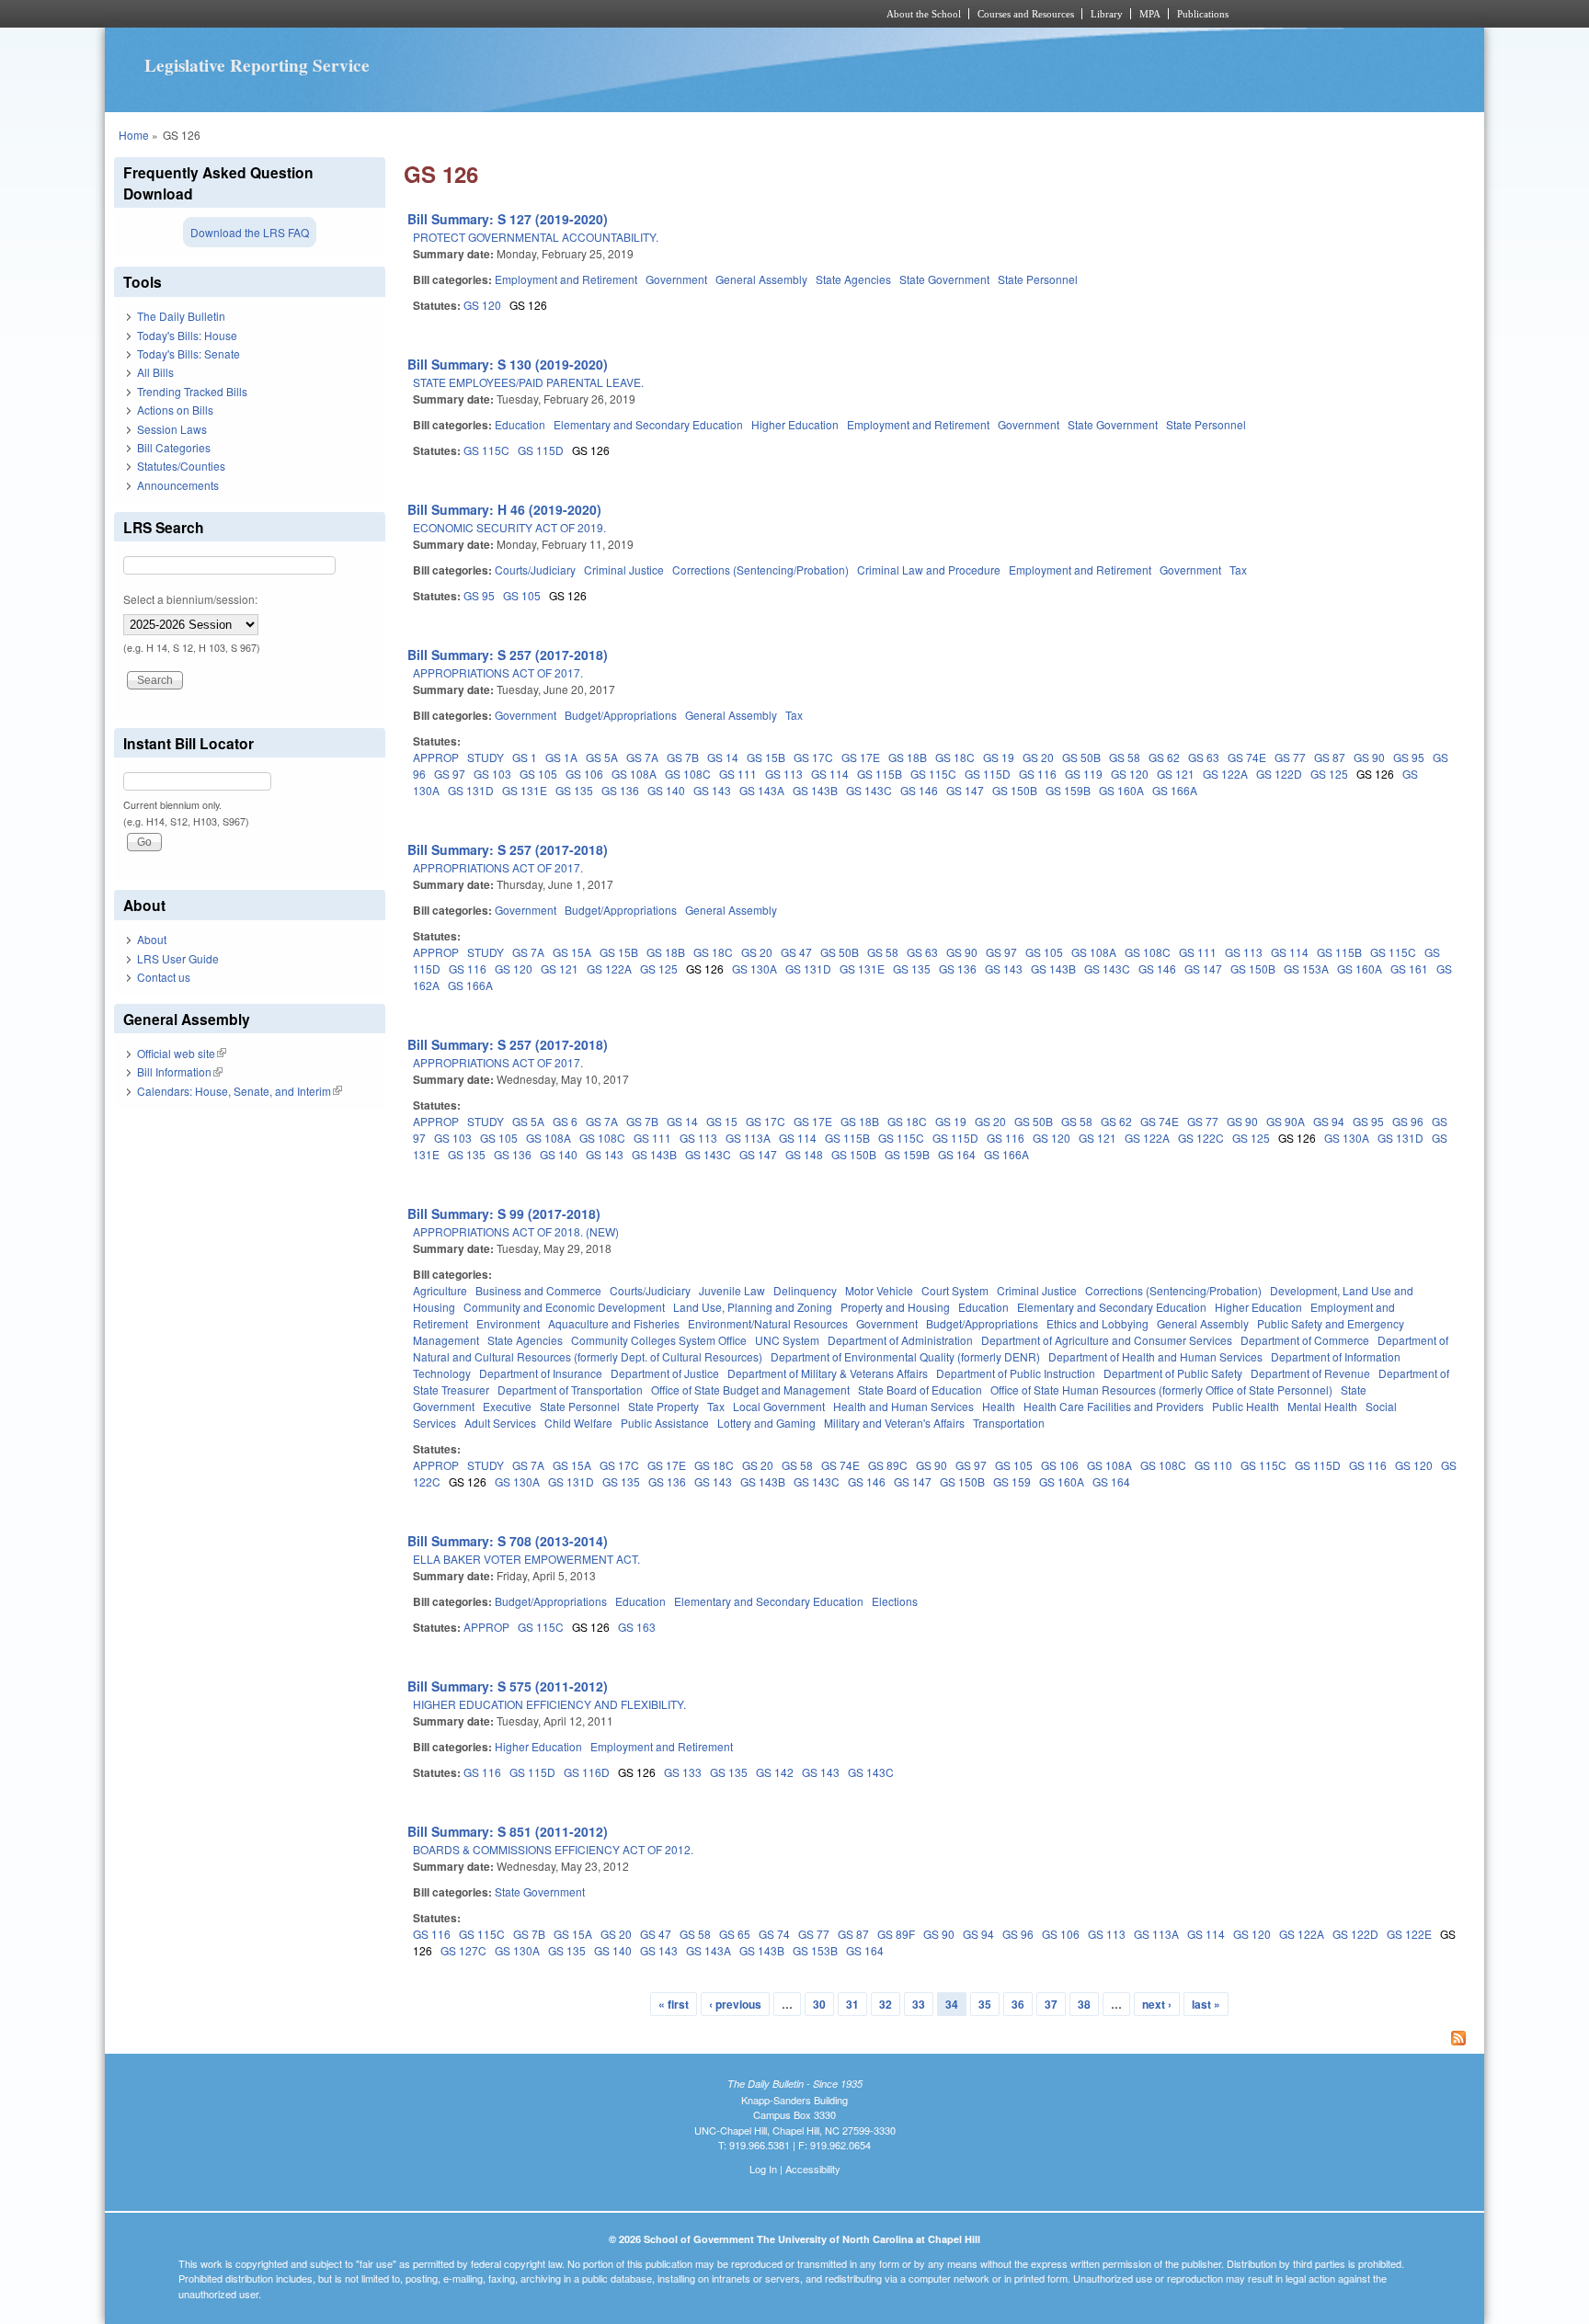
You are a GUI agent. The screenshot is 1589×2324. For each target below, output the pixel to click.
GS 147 (965, 790)
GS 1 (525, 757)
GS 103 (492, 774)
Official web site (182, 1053)
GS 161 (1409, 968)
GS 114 (830, 774)
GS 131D (471, 790)
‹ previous (735, 2004)
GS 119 (1084, 774)
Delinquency (805, 1290)
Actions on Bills (175, 410)
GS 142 (775, 1772)
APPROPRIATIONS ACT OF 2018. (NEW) (516, 1231)
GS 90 (1369, 757)
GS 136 (620, 790)
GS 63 (1204, 757)
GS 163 (637, 1627)
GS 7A (642, 757)
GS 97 (450, 774)
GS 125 (1329, 774)
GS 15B (766, 757)
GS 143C (869, 790)
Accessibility (813, 2169)
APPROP (436, 757)
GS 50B (1081, 757)
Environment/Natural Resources (768, 1323)
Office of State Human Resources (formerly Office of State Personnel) (1161, 1390)
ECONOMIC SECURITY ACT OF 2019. (509, 527)
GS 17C (813, 757)
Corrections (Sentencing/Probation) (760, 570)
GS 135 (574, 790)
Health (999, 1406)
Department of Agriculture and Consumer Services (1107, 1340)
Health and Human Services (903, 1406)
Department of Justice (665, 1373)
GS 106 (584, 774)
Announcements (178, 485)
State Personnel (1038, 279)
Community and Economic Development (564, 1307)
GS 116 (1038, 774)
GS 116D (587, 1772)
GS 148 (804, 1154)
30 (819, 2004)
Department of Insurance (541, 1373)
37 (1051, 2004)
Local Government (779, 1406)
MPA (1150, 14)
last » (1206, 2004)
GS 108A (634, 774)
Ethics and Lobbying (1097, 1323)
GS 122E (1409, 1934)
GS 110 (1213, 1465)
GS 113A (748, 1138)
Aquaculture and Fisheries (614, 1323)
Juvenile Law (732, 1290)
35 (985, 2004)
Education (520, 424)
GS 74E (1247, 757)
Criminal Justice (624, 570)
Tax (1238, 570)
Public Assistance (665, 1423)
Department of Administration (900, 1340)
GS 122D (1279, 774)
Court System (955, 1290)
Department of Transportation (570, 1390)
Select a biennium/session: (190, 599)
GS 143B (815, 790)
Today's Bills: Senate (189, 353)
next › (1157, 2004)
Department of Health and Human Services (1155, 1356)
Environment (508, 1323)
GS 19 (999, 757)
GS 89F (896, 1934)
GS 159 (1012, 1481)
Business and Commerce (538, 1290)
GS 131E (525, 790)
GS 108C (688, 774)
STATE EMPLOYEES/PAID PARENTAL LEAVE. (528, 382)
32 (886, 2004)
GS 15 (722, 1121)
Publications (1203, 14)
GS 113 (784, 774)
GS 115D (541, 450)
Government (676, 279)
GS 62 (1164, 757)
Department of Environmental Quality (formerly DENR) (905, 1356)
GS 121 (1176, 774)
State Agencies (853, 279)
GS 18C (955, 757)
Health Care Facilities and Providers (1114, 1406)
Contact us (164, 977)
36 (1018, 2004)
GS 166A (1175, 790)
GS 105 (522, 595)
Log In (763, 2169)
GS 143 (712, 790)
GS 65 (735, 1934)
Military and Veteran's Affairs (894, 1423)
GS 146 (919, 790)
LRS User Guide (178, 958)
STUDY (486, 757)
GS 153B (815, 1950)
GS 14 (723, 757)
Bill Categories (174, 447)
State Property (663, 1406)
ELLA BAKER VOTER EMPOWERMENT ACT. (526, 1559)
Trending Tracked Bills (192, 391)
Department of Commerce (1305, 1340)
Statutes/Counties (181, 466)
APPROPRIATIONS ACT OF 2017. (498, 672)
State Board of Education (920, 1390)
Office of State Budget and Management (750, 1390)
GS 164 (957, 1154)
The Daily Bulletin (181, 316)
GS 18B (908, 757)
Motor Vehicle (879, 1290)
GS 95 (479, 595)
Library (1107, 14)
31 (852, 2004)
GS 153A (1306, 968)
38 (1084, 2004)
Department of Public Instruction (1016, 1373)
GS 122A (1225, 774)
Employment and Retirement (566, 279)
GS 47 (796, 952)
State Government (944, 279)
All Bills (155, 372)
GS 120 (482, 305)
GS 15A (572, 952)
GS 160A (1121, 790)
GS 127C (463, 1950)
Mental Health (1322, 1406)
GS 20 (1038, 757)
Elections (895, 1601)
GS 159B (1068, 790)
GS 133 (683, 1772)
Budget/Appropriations (621, 715)
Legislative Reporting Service (257, 65)
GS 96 (1408, 1121)
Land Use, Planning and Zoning (753, 1307)
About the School (924, 14)
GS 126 (528, 305)
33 (919, 2004)
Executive (507, 1406)
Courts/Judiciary (535, 570)
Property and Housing (895, 1307)
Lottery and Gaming (766, 1423)
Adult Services (500, 1423)
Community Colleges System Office (659, 1340)
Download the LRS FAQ (250, 232)
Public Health (1246, 1406)
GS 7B (683, 757)
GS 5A (602, 757)
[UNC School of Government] (551, 14)
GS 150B (1015, 790)
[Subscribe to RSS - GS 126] (939, 2040)
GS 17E (861, 757)
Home (134, 135)
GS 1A (561, 757)
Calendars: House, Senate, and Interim (240, 1091)
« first (674, 2004)
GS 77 (1290, 757)
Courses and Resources (1026, 14)
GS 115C (486, 450)
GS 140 (666, 790)
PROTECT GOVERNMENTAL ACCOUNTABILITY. (536, 237)
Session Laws (172, 429)
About (152, 939)
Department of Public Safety (1173, 1373)
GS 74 (774, 1934)
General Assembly (761, 279)
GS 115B (880, 774)
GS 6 (565, 1121)
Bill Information (180, 1071)
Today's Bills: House (187, 335)
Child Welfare (578, 1423)
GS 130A (754, 968)
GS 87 (1330, 757)
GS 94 (1329, 1121)
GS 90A (1286, 1121)
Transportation (1009, 1423)
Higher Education (795, 424)
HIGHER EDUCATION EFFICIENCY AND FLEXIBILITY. (549, 1704)
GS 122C (1201, 1138)
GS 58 (1125, 757)
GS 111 (738, 774)
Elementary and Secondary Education (648, 424)
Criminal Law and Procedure (929, 570)
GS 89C (888, 1465)
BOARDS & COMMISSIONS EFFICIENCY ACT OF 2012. (553, 1849)
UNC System (787, 1340)
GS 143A (762, 790)
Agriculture (440, 1290)
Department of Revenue (1310, 1373)
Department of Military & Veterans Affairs (828, 1373)
